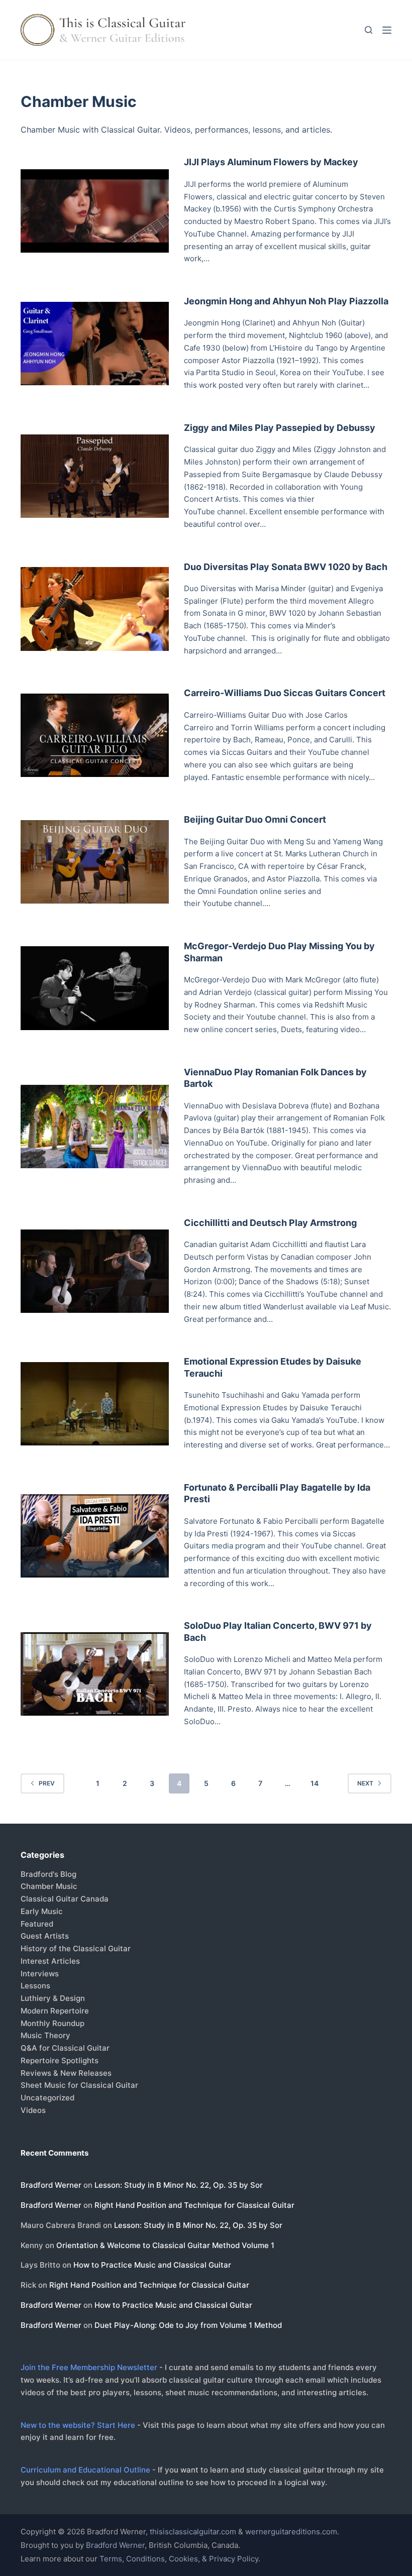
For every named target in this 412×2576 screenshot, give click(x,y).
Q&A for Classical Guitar (65, 2048)
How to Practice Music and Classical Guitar (152, 2265)
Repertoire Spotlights (60, 2060)
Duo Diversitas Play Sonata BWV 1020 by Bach (286, 567)
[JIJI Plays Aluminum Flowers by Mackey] (95, 211)
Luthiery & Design (53, 1998)
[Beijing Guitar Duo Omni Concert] (95, 862)
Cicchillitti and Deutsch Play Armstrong (270, 1223)
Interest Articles (50, 1961)
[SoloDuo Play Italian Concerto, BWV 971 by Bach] (95, 1674)
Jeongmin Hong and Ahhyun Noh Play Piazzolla (286, 301)
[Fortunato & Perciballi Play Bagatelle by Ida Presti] (95, 1536)
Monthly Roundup (53, 2023)
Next (365, 1783)
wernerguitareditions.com (291, 2532)
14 (315, 1783)
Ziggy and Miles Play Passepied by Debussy (280, 428)
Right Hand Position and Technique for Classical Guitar (194, 2205)
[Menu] (387, 30)
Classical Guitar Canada (65, 1899)
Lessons (35, 1986)
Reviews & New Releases (66, 2073)
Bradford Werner (51, 2185)
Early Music (42, 1911)
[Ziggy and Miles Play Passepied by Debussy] (95, 476)
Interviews (40, 1974)
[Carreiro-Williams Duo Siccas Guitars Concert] (95, 735)
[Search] (369, 30)
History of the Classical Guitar (76, 1948)
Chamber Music (49, 1886)
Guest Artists (45, 1936)
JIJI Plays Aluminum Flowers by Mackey (271, 162)
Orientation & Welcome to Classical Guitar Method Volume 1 (165, 2245)
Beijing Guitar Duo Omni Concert (255, 819)
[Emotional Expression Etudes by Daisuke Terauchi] (95, 1404)
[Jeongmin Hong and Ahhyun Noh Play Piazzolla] (95, 344)
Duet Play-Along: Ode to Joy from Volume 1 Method (188, 2325)
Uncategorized (47, 2098)
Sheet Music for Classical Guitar (79, 2085)
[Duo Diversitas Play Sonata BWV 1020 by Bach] (95, 609)
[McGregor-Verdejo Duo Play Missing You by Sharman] (95, 988)
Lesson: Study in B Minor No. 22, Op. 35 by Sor (179, 2185)
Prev (47, 1783)
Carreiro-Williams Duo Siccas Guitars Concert (285, 693)
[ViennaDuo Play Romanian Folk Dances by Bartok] (95, 1127)
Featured (37, 1924)
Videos (33, 2110)
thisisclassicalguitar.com (193, 2532)
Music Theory (45, 2035)
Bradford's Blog (48, 1874)
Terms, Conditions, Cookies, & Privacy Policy (179, 2559)
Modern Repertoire (55, 2011)
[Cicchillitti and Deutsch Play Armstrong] (95, 1271)
